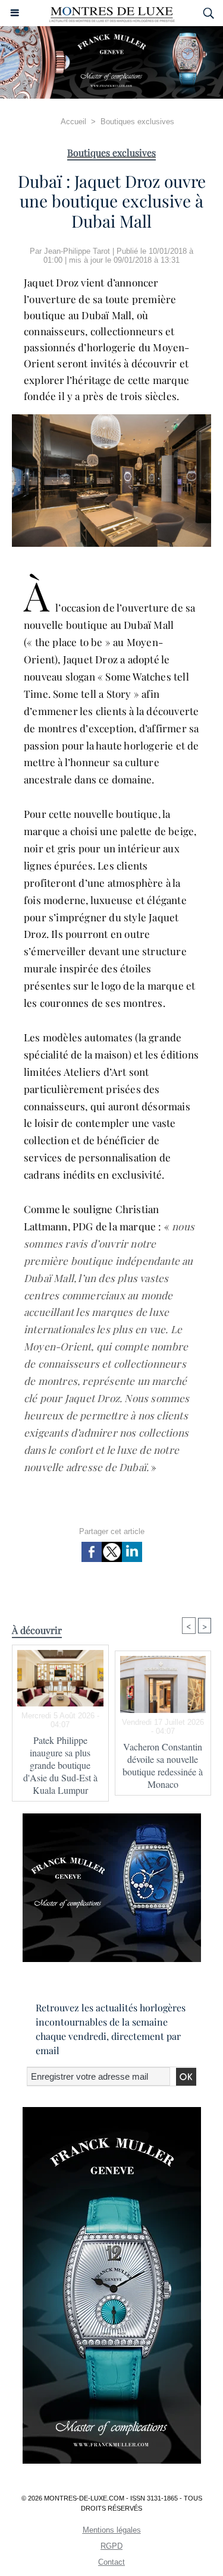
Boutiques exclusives (137, 122)
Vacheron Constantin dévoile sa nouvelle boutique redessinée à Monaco (163, 1765)
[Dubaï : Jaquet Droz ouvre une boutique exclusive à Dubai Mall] (111, 419)
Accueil (73, 122)
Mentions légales (112, 2530)
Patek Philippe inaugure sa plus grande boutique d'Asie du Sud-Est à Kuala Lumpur (60, 1765)
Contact (111, 2562)
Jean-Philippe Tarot (77, 251)
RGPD (111, 2546)
